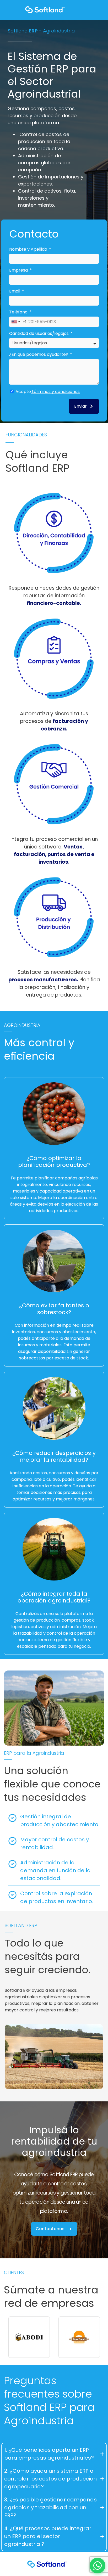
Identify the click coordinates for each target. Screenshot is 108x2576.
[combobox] (18, 322)
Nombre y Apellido (29, 249)
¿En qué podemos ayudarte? (39, 354)
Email (15, 291)
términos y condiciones (55, 392)
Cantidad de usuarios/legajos (39, 333)
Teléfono (19, 312)
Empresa (19, 270)
